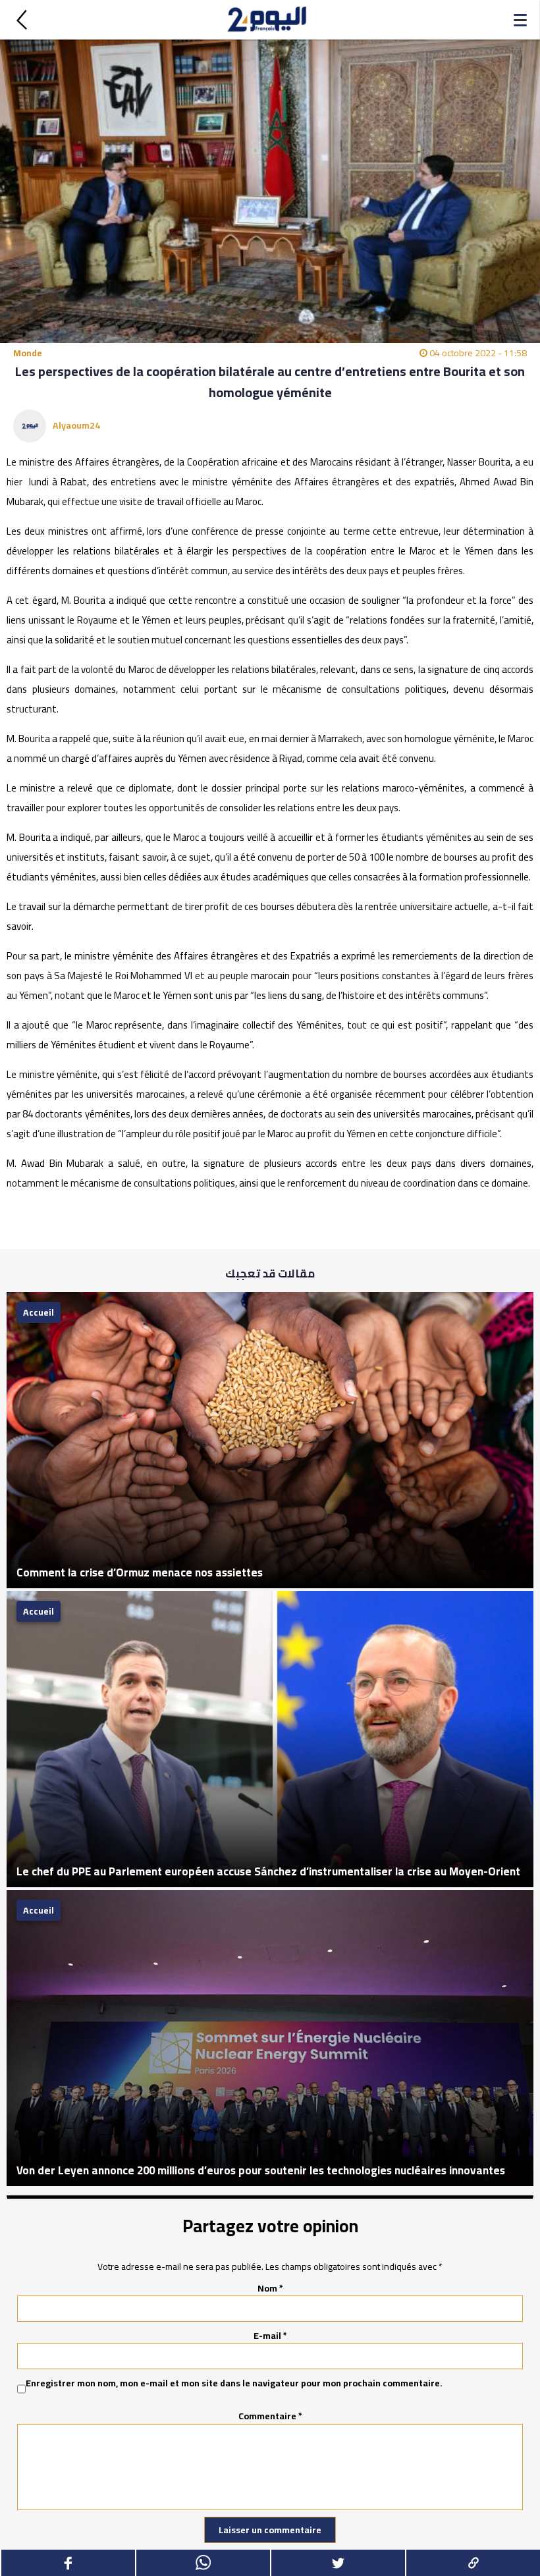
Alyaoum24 (76, 425)
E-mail (270, 2336)
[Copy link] (472, 2563)
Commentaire (270, 2416)
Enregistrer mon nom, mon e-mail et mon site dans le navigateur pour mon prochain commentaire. (234, 2384)
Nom (270, 2288)
